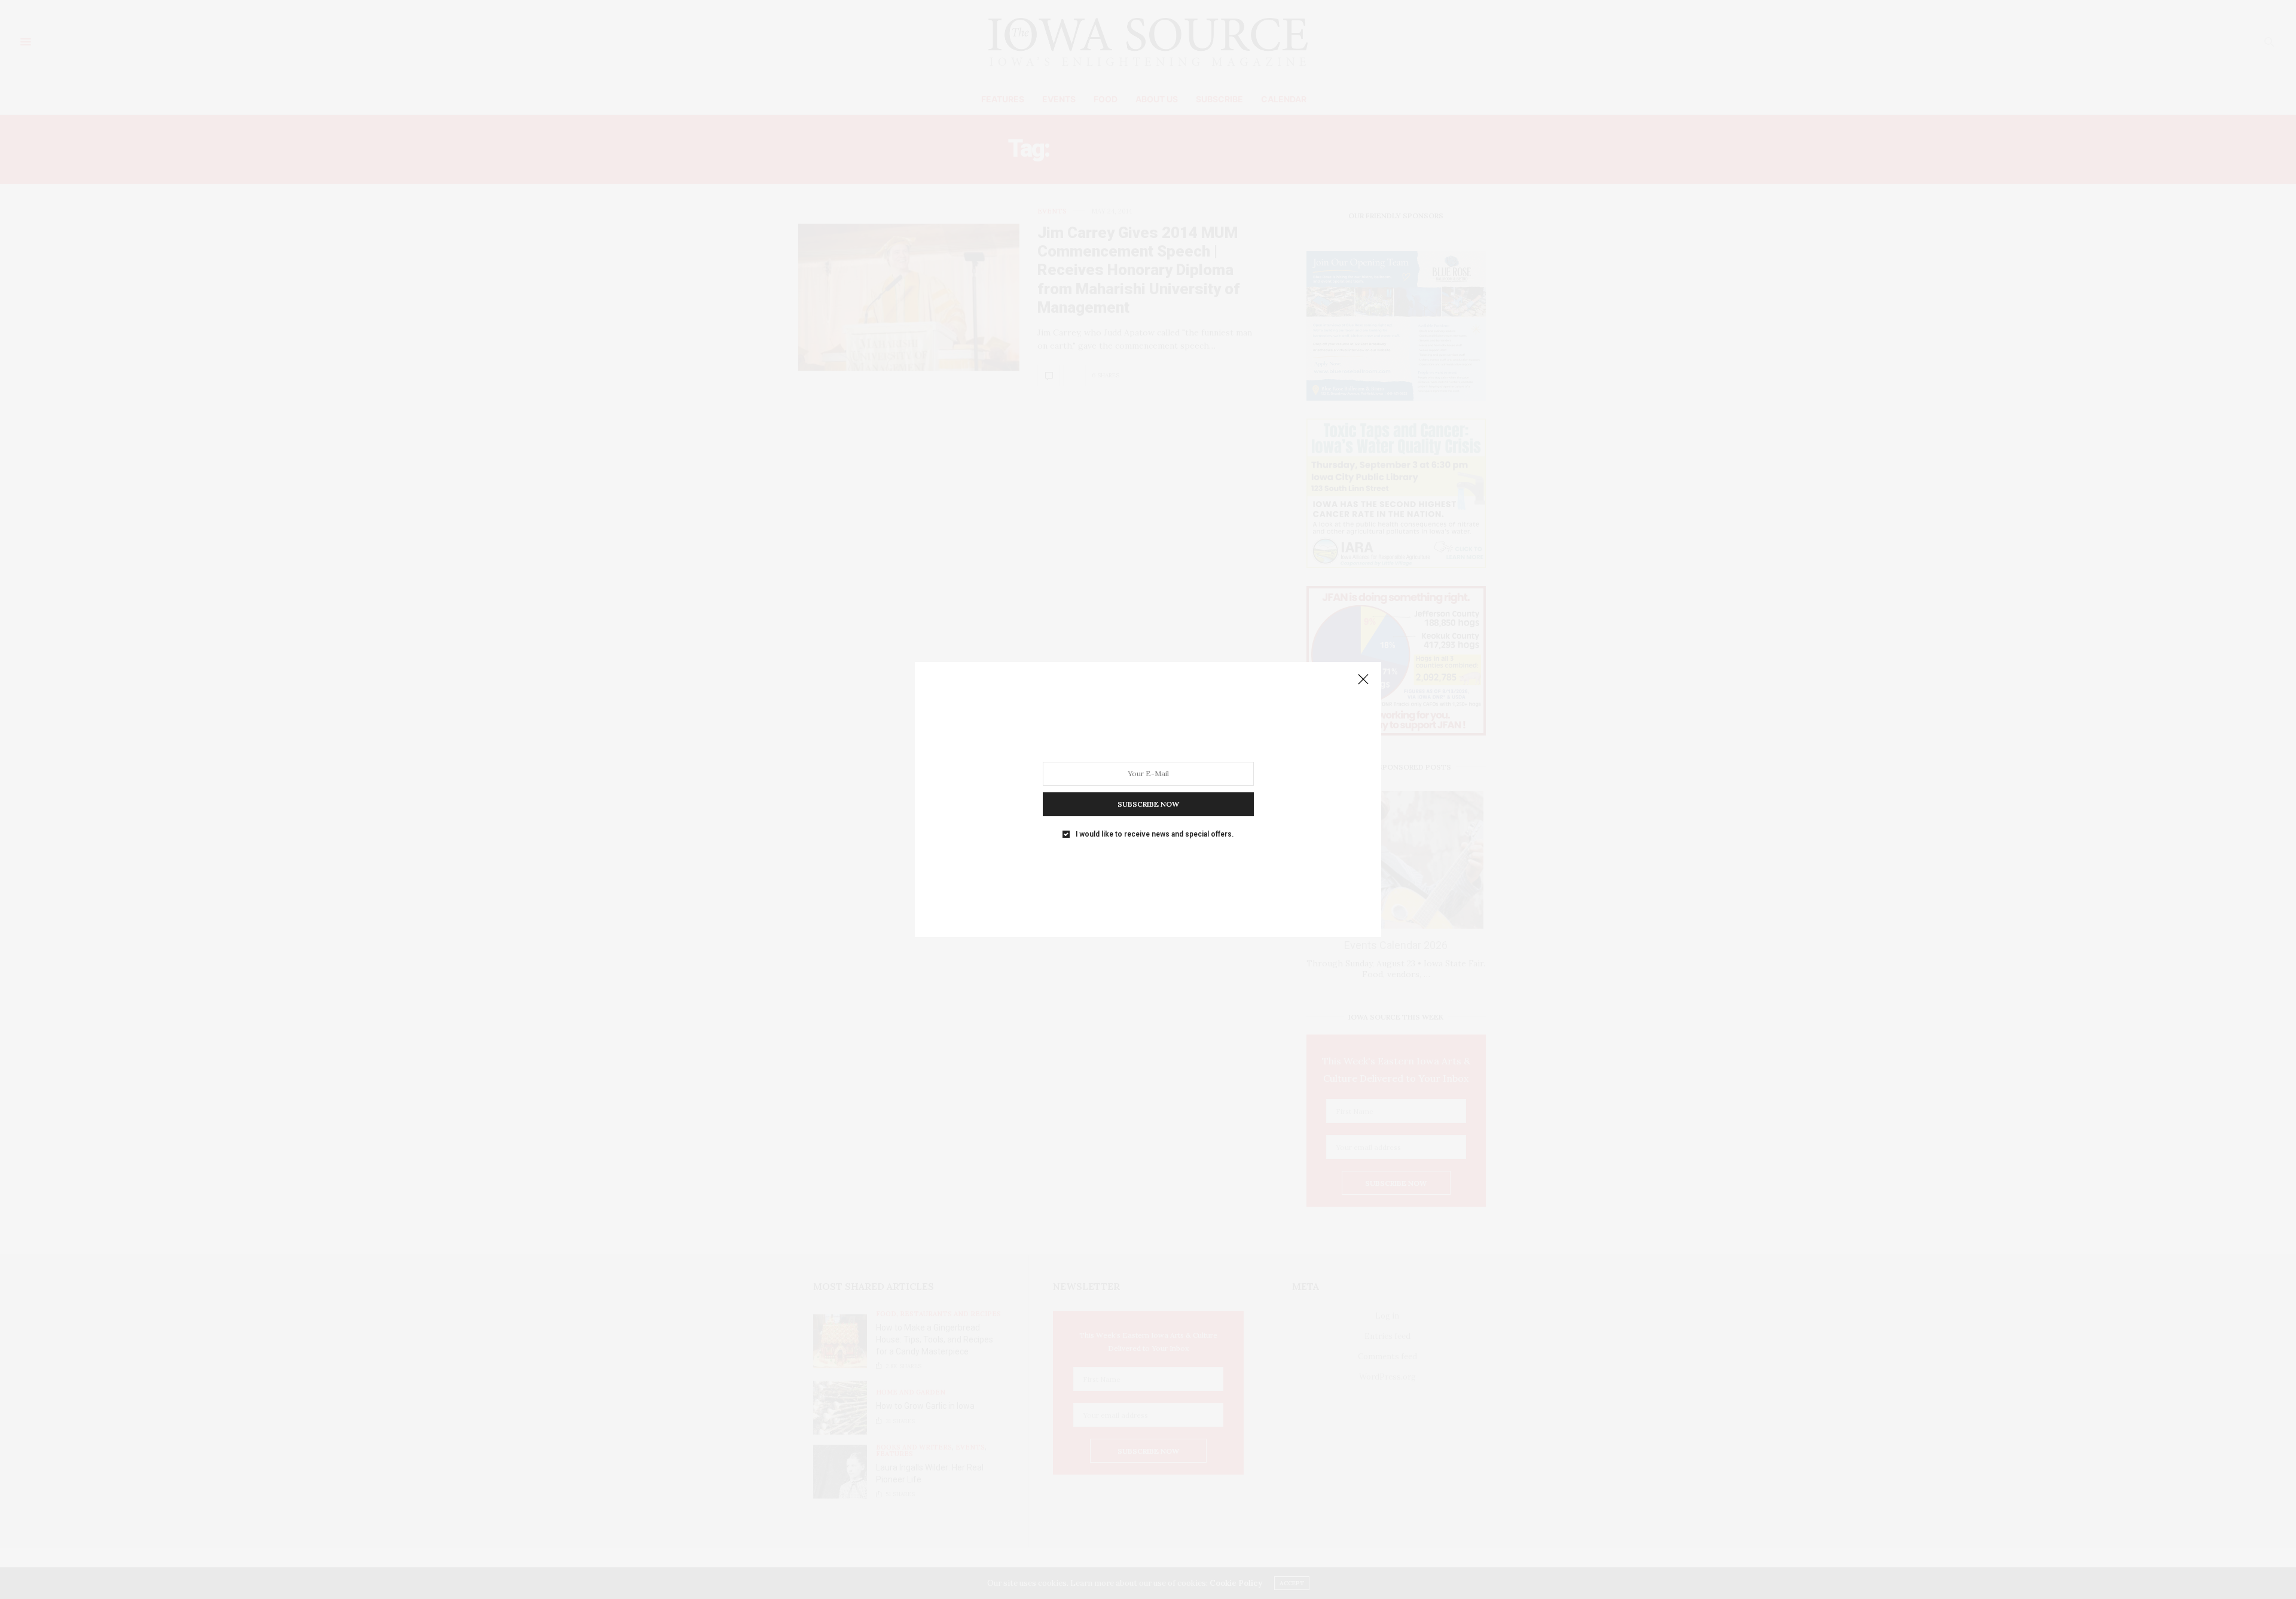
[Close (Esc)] (1363, 680)
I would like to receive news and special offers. (1155, 834)
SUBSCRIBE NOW (1148, 804)
